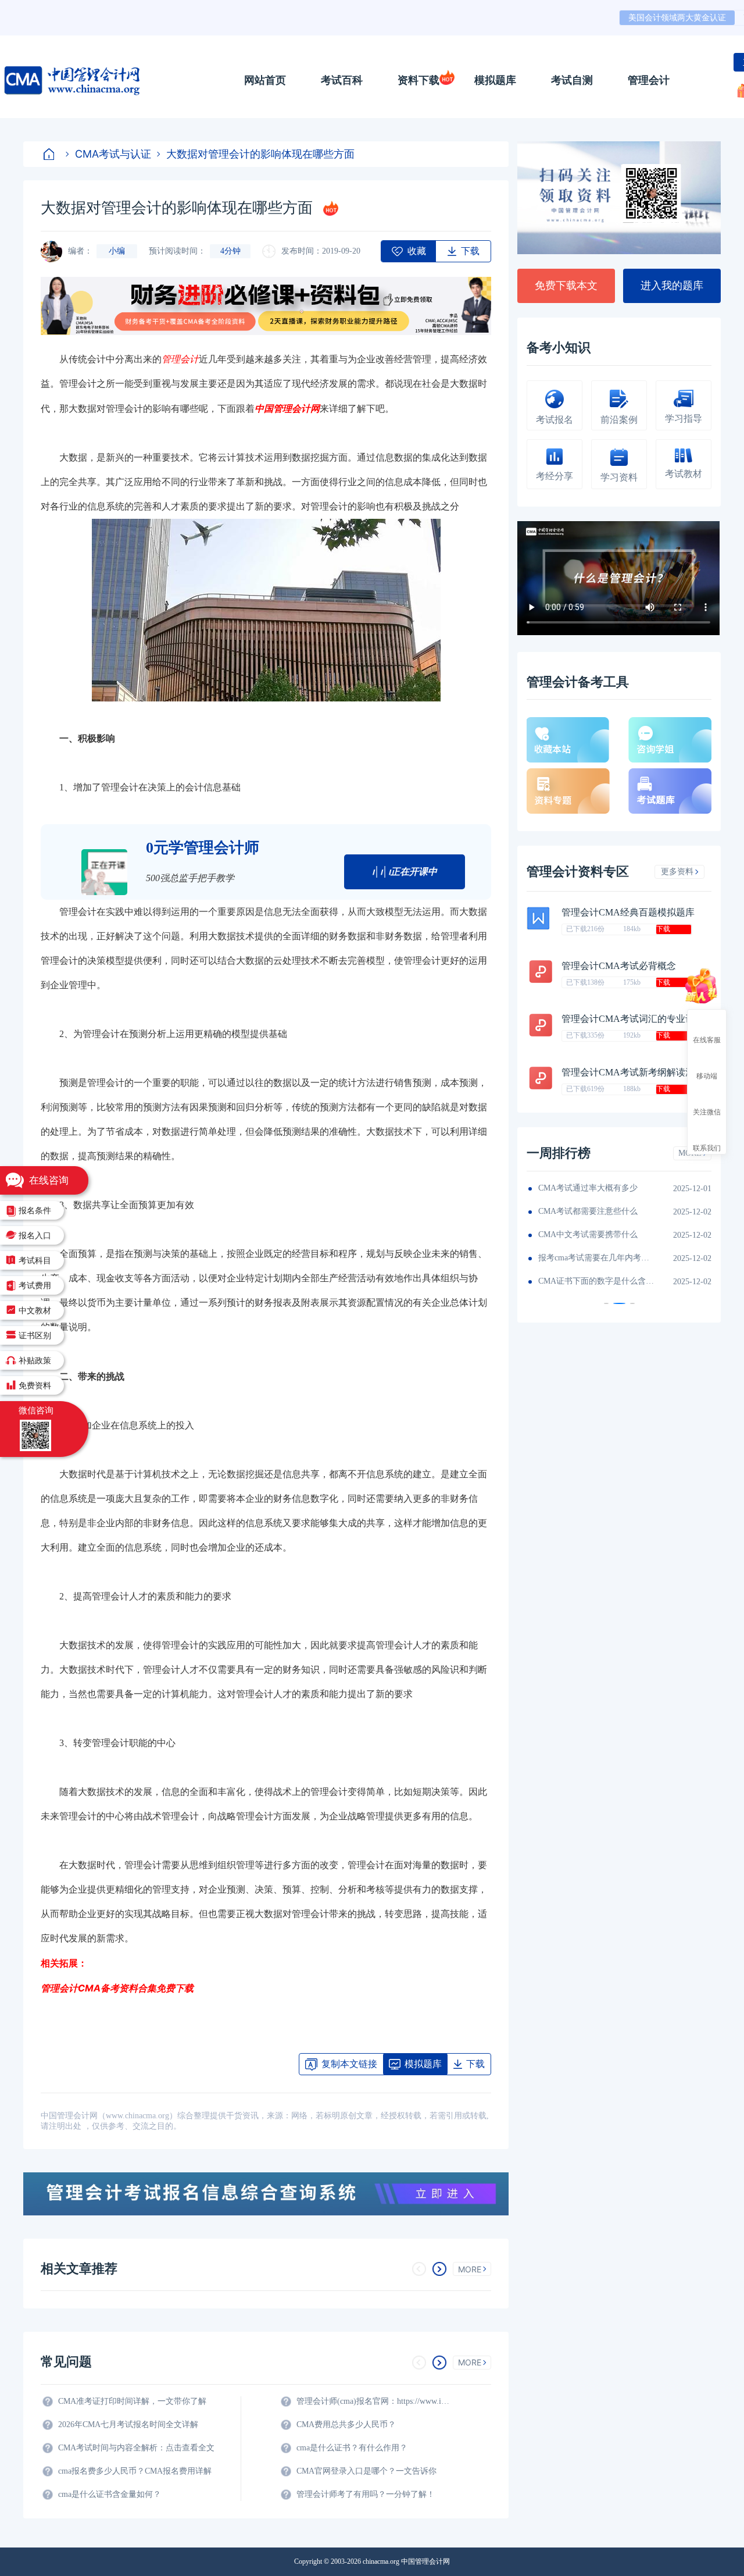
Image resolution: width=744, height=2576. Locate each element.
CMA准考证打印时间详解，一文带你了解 (132, 2401)
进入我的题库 (672, 286)
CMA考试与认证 (113, 154)
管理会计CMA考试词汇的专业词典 (633, 1019)
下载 (663, 929)
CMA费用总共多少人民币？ (346, 2424)
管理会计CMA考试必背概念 (619, 966)
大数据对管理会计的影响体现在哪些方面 (260, 154)
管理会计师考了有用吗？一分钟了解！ (366, 2494)
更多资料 (677, 872)
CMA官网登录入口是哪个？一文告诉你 (366, 2471)
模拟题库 (495, 80)
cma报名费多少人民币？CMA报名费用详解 (135, 2471)
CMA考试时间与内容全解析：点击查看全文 (136, 2448)
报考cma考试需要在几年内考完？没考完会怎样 (596, 1258)
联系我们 (707, 1148)
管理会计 (649, 80)
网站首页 (265, 80)
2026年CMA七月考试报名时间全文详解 (128, 2424)
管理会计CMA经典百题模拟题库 (628, 912)
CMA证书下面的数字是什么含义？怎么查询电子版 (596, 1281)
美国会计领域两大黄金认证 (677, 18)
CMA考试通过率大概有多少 (588, 1188)
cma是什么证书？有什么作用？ (352, 2448)
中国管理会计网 (287, 408)
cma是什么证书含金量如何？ (110, 2494)
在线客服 (707, 1039)
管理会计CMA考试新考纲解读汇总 (633, 1072)
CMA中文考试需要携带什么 (588, 1234)
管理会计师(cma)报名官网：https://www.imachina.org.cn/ (375, 2401)
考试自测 (572, 80)
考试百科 (342, 80)
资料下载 (419, 80)
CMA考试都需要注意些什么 (588, 1211)
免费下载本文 (566, 286)
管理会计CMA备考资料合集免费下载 (117, 1988)
